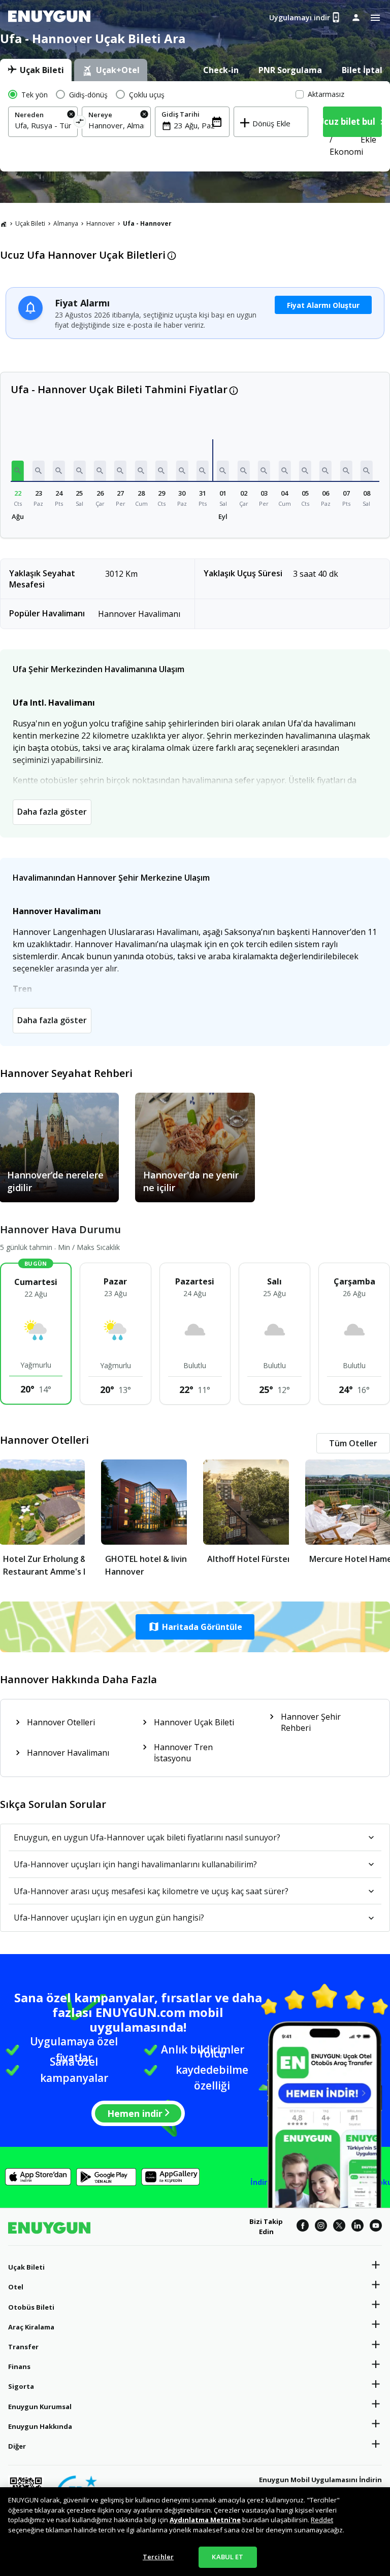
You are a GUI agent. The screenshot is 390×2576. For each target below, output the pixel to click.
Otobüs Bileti (31, 2307)
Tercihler (158, 2557)
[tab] (36, 70)
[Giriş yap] (356, 17)
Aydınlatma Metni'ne (205, 2520)
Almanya (66, 223)
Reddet (322, 2520)
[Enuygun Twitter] (339, 2227)
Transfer (23, 2347)
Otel (16, 2287)
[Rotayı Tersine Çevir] (79, 123)
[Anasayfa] (4, 224)
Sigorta (21, 2386)
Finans (19, 2366)
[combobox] (43, 125)
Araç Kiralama (31, 2327)
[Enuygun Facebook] (303, 2227)
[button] (18, 471)
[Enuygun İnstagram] (321, 2227)
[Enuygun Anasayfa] (49, 18)
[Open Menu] (375, 18)
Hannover (101, 223)
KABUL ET (227, 2557)
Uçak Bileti (30, 223)
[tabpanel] (195, 126)
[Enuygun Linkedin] (357, 2227)
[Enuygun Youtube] (376, 2227)
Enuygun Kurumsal (40, 2407)
